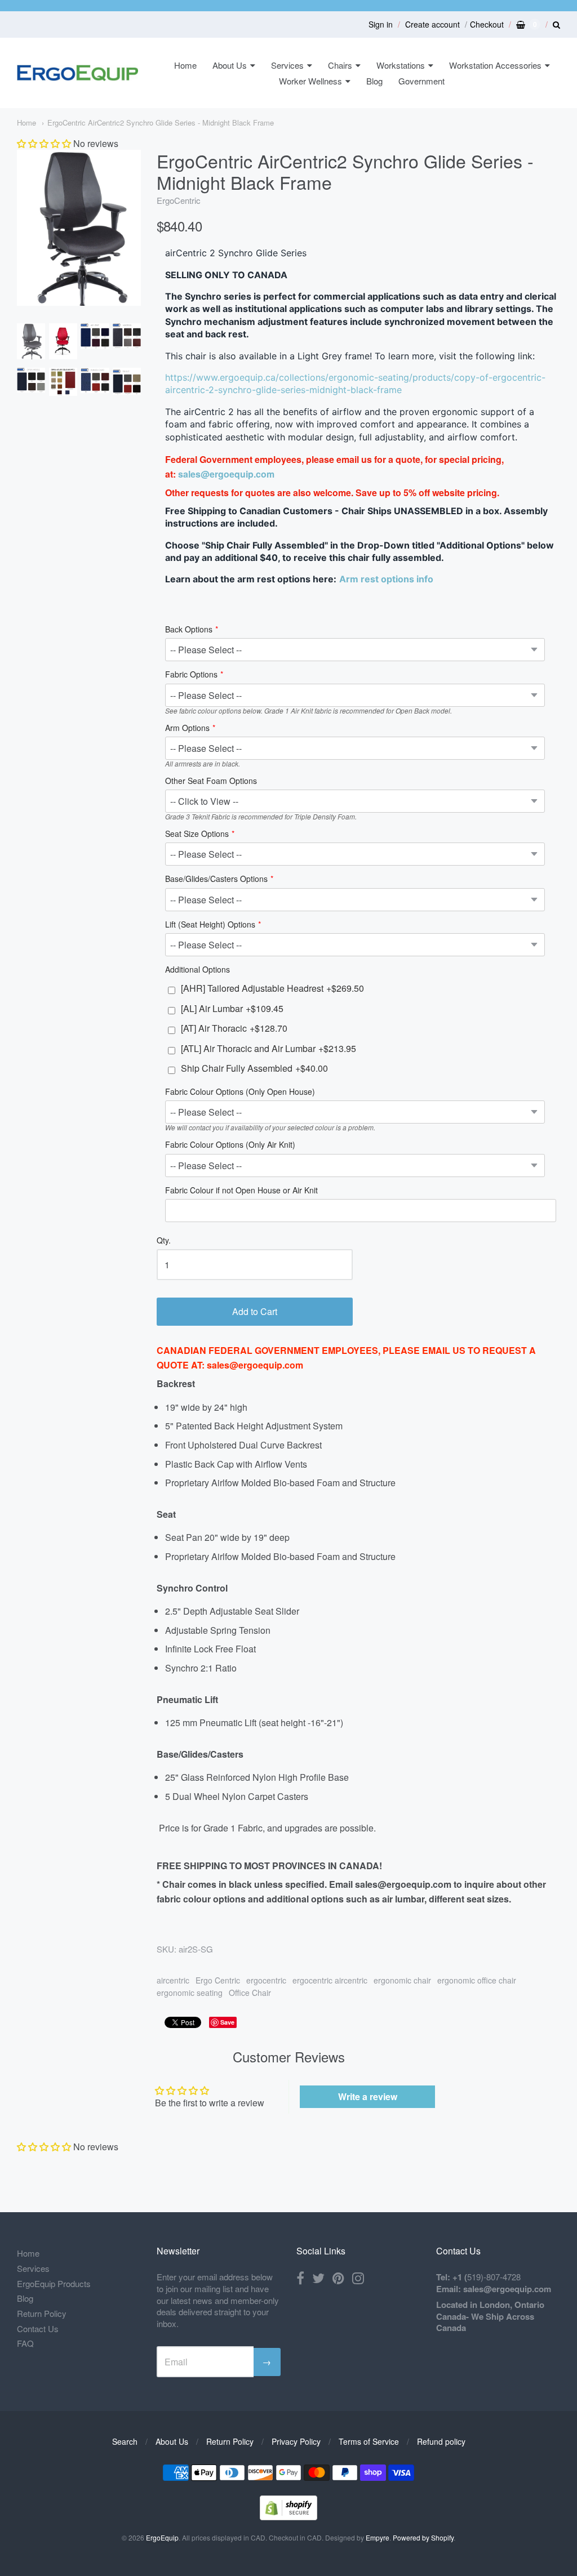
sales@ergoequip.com (226, 474)
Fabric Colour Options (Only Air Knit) (230, 1145)
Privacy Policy (296, 2441)
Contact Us (38, 2328)
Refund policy (441, 2441)
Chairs (340, 65)
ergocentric (266, 1980)
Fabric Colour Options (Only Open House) (240, 1092)
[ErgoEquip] (77, 73)
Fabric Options (191, 675)
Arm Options (187, 728)
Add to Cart (255, 1311)
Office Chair (250, 1993)
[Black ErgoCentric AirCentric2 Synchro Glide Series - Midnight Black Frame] (31, 341)
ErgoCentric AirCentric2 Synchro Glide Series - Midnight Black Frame (161, 122)
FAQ (25, 2343)
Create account (432, 24)
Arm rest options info (386, 579)
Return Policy (42, 2313)
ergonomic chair (402, 1980)
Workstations (401, 65)
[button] (44, 143)
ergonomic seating (190, 1993)
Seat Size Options (197, 834)
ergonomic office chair (477, 1980)
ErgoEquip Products (54, 2283)
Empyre (378, 2537)
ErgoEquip (162, 2537)
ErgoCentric (179, 200)
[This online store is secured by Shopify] (288, 2517)
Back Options (189, 630)
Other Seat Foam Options (211, 781)
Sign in (381, 24)
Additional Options (197, 970)
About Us (230, 65)
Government (421, 81)
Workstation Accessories (495, 65)
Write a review (368, 2096)
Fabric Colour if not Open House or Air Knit (241, 1191)
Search (125, 2441)
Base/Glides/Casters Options (216, 879)
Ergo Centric (218, 1980)
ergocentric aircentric (330, 1980)
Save (227, 2022)
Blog (374, 81)
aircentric (173, 1980)
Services (287, 65)
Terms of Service (369, 2441)
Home (185, 65)
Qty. (164, 1241)
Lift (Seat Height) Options (210, 925)
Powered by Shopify (423, 2537)
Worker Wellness (310, 81)
